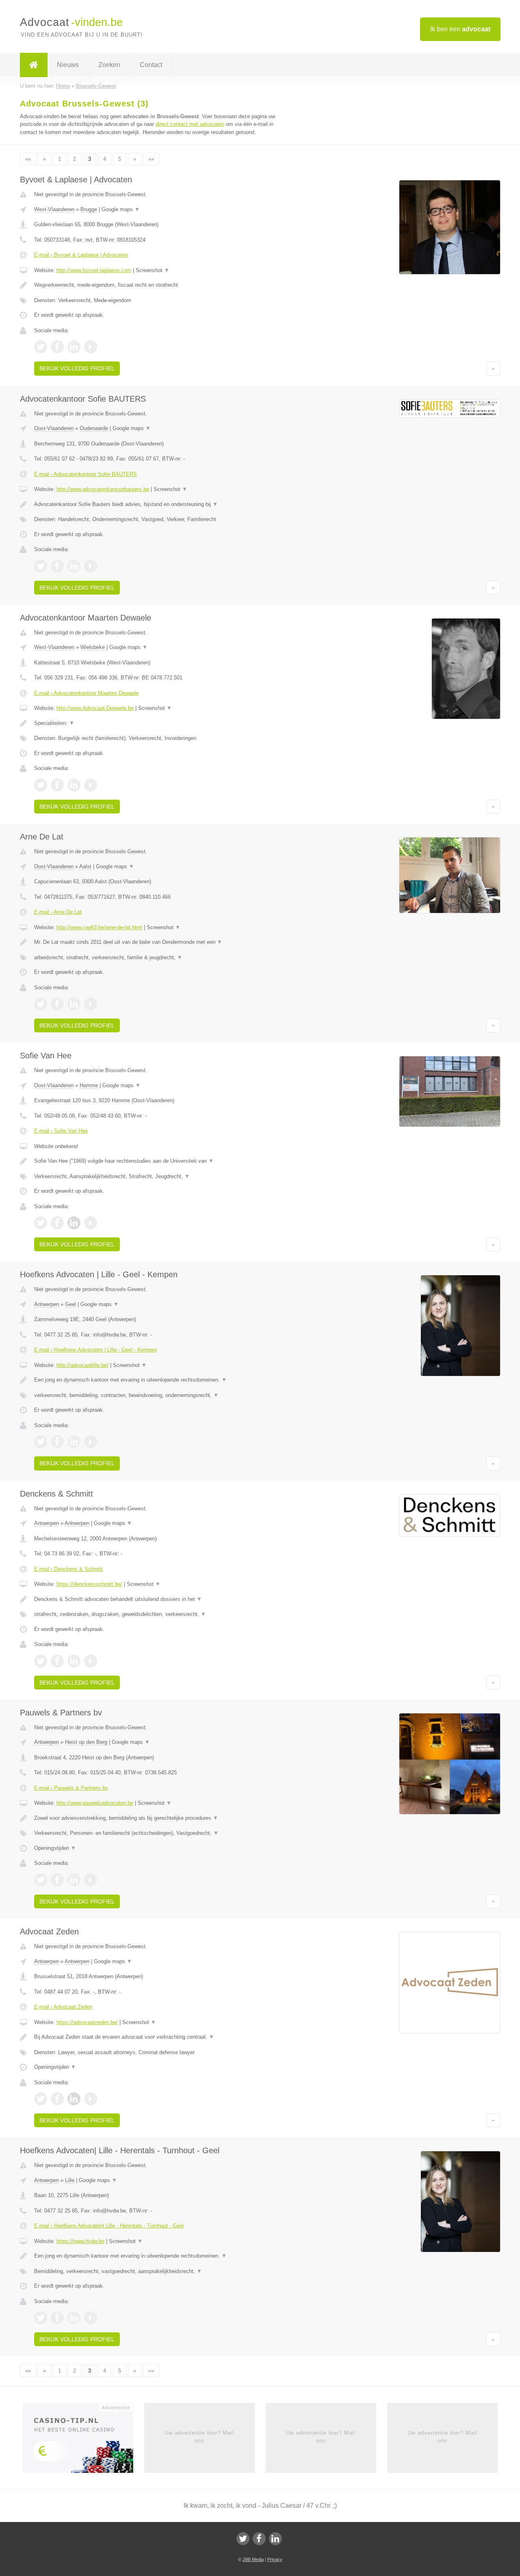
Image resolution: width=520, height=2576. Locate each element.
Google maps (121, 209)
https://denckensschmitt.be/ (89, 1584)
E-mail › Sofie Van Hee (61, 1131)
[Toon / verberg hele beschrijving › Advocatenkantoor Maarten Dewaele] (159, 723)
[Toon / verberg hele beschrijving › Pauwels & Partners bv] (159, 1818)
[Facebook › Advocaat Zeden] (57, 2099)
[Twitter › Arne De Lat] (41, 1004)
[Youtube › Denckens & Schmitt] (91, 1661)
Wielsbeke (93, 647)
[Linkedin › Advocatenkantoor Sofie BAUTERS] (74, 566)
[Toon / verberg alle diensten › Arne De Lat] (159, 958)
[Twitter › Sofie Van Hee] (41, 1223)
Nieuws (68, 65)
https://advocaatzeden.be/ (87, 2022)
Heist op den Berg (86, 1742)
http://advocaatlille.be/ (82, 1365)
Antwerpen (47, 1304)
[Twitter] (243, 2539)
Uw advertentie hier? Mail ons (199, 2436)
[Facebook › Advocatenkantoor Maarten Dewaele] (57, 785)
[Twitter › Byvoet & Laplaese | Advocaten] (41, 347)
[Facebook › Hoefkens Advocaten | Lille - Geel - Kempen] (57, 1442)
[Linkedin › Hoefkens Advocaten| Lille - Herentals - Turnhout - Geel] (74, 2318)
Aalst (85, 866)
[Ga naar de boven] (493, 368)
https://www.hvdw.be (80, 2241)
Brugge (89, 209)
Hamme (89, 1085)
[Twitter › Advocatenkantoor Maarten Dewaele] (41, 785)
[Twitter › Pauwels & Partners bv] (41, 1880)
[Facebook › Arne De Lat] (57, 1004)
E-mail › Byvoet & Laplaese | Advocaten (81, 255)
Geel (70, 1304)
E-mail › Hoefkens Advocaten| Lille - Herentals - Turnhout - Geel (109, 2226)
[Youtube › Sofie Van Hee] (91, 1223)
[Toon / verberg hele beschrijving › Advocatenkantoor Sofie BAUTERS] (159, 504)
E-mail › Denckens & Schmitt (68, 1569)
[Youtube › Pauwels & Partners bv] (91, 1880)
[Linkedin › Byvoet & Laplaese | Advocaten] (74, 347)
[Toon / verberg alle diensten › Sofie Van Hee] (159, 1177)
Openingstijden (55, 1848)
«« (28, 159)
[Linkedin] (275, 2539)
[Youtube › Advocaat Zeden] (91, 2099)
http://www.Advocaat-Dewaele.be (95, 708)
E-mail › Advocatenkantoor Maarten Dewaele (86, 693)
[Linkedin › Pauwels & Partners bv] (74, 1880)
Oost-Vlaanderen (54, 428)
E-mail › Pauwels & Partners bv (71, 1788)
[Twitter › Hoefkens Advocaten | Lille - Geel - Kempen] (41, 1442)
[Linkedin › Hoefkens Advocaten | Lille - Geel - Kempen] (74, 1442)
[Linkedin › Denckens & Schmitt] (74, 1661)
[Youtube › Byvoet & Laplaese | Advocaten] (91, 347)
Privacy (275, 2559)
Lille (70, 2180)
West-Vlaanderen (54, 209)
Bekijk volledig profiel (77, 368)
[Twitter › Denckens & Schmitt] (41, 1661)
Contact (151, 65)
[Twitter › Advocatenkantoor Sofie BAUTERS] (41, 566)
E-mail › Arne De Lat (58, 912)
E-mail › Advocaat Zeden (63, 2007)
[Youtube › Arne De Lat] (91, 1004)
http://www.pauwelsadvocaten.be (95, 1803)
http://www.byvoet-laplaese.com (94, 270)
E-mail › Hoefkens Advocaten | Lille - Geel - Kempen (95, 1350)
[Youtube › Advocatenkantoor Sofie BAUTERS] (91, 566)
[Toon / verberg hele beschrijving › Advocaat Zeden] (159, 2037)
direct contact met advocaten (190, 124)
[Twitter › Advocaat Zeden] (41, 2099)
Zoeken (109, 65)
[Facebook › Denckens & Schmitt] (57, 1661)
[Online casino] (83, 2441)
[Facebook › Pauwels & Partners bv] (57, 1880)
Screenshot (153, 270)
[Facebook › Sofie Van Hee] (57, 1223)
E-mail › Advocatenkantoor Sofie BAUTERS (86, 474)
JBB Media (253, 2559)
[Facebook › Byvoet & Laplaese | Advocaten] (57, 347)
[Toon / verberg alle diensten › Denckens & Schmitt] (159, 1614)
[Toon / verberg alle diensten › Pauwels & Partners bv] (159, 1833)
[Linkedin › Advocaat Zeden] (74, 2099)
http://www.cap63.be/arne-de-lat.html (99, 927)
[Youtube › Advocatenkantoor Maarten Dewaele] (91, 785)
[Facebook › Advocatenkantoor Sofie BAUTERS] (57, 566)
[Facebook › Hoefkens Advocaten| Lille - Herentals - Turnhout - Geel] (57, 2318)
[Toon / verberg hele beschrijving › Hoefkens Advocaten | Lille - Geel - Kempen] (159, 1380)
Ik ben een (460, 29)
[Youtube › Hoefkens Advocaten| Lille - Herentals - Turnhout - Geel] (91, 2318)
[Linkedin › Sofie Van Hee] (74, 1223)
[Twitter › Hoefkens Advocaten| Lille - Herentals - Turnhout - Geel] (41, 2318)
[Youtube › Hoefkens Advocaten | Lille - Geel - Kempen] (91, 1442)
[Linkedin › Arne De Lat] (74, 1004)
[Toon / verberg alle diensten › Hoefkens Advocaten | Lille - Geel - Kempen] (159, 1395)
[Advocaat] (34, 65)
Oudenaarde (94, 428)
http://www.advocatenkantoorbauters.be (103, 489)
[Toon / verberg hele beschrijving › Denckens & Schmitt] (159, 1599)
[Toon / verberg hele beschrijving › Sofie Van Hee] (159, 1161)
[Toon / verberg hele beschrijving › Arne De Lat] (159, 942)
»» (151, 159)
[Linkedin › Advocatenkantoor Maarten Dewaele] (74, 785)
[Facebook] (259, 2539)
